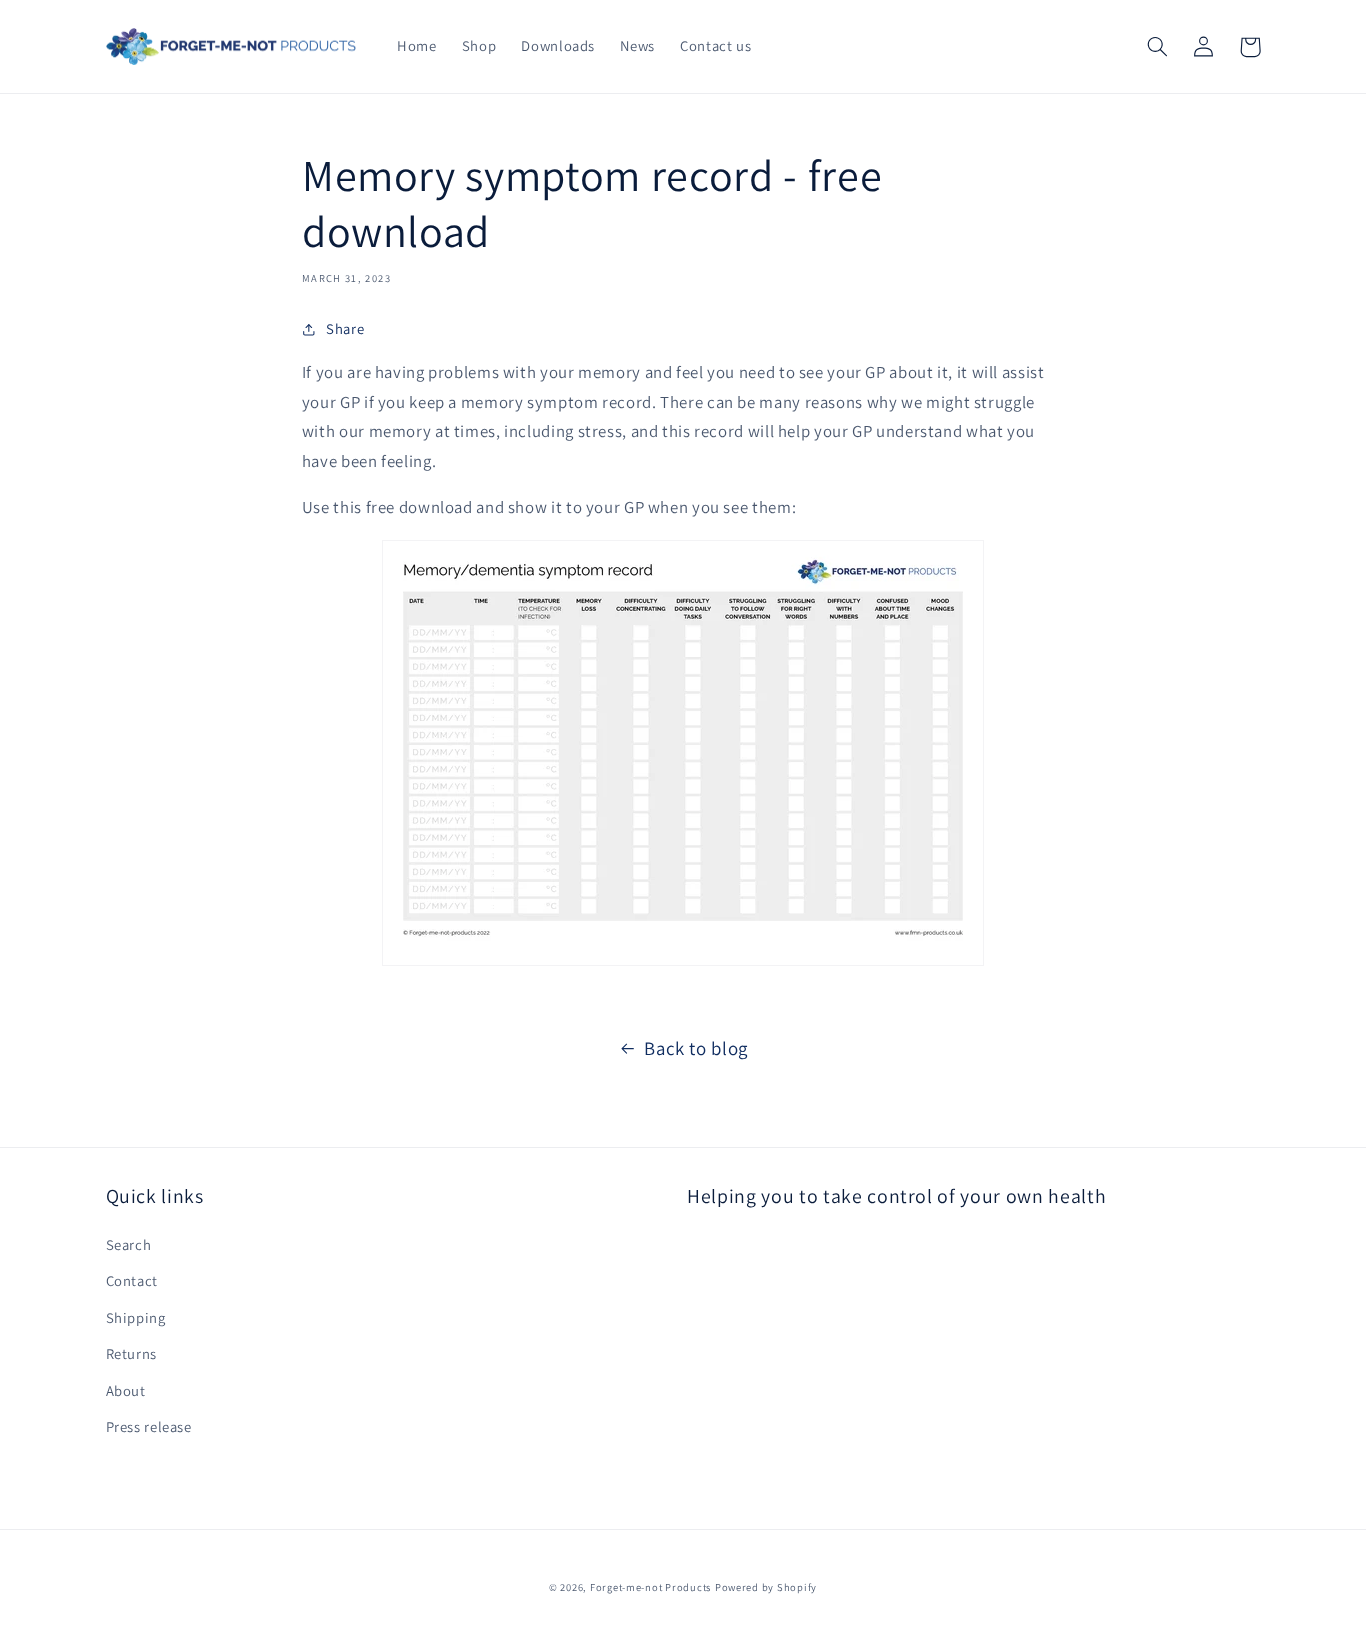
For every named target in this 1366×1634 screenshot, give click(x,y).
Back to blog (696, 1048)
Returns (131, 1353)
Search (129, 1244)
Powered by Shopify (766, 1587)
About (126, 1390)
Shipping (136, 1317)
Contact (132, 1280)
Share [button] (345, 328)
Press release (149, 1426)
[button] (1158, 47)
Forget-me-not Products (650, 1587)
